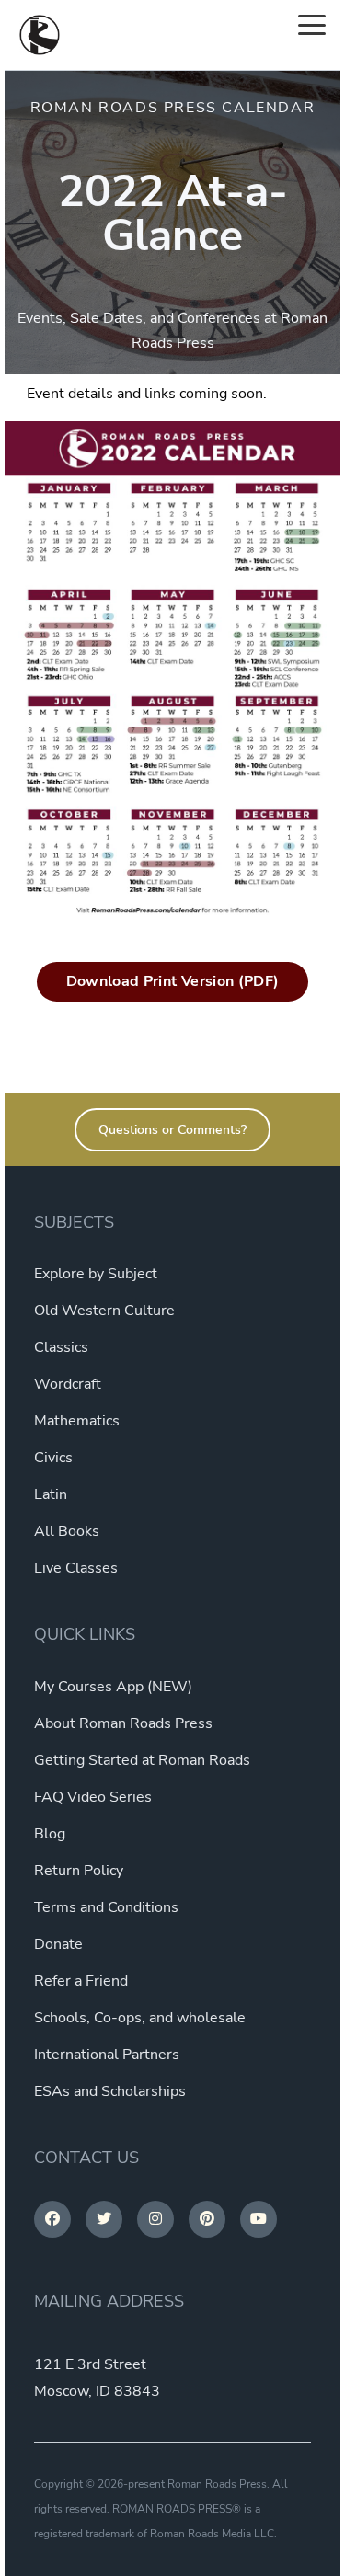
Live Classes (76, 1568)
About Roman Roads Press (123, 1723)
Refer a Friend (81, 1981)
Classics (61, 1347)
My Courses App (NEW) (113, 1687)
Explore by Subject (96, 1274)
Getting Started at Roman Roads (142, 1760)
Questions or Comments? (172, 1130)
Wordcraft (68, 1384)
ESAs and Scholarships (110, 2091)
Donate (58, 1944)
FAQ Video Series (93, 1797)
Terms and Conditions (106, 1907)
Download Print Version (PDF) (173, 981)
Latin (51, 1494)
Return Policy (79, 1871)
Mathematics (77, 1421)
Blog (50, 1834)
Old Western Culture (104, 1311)
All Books (67, 1531)
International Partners (107, 2055)
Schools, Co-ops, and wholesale (140, 2018)
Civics (53, 1458)
